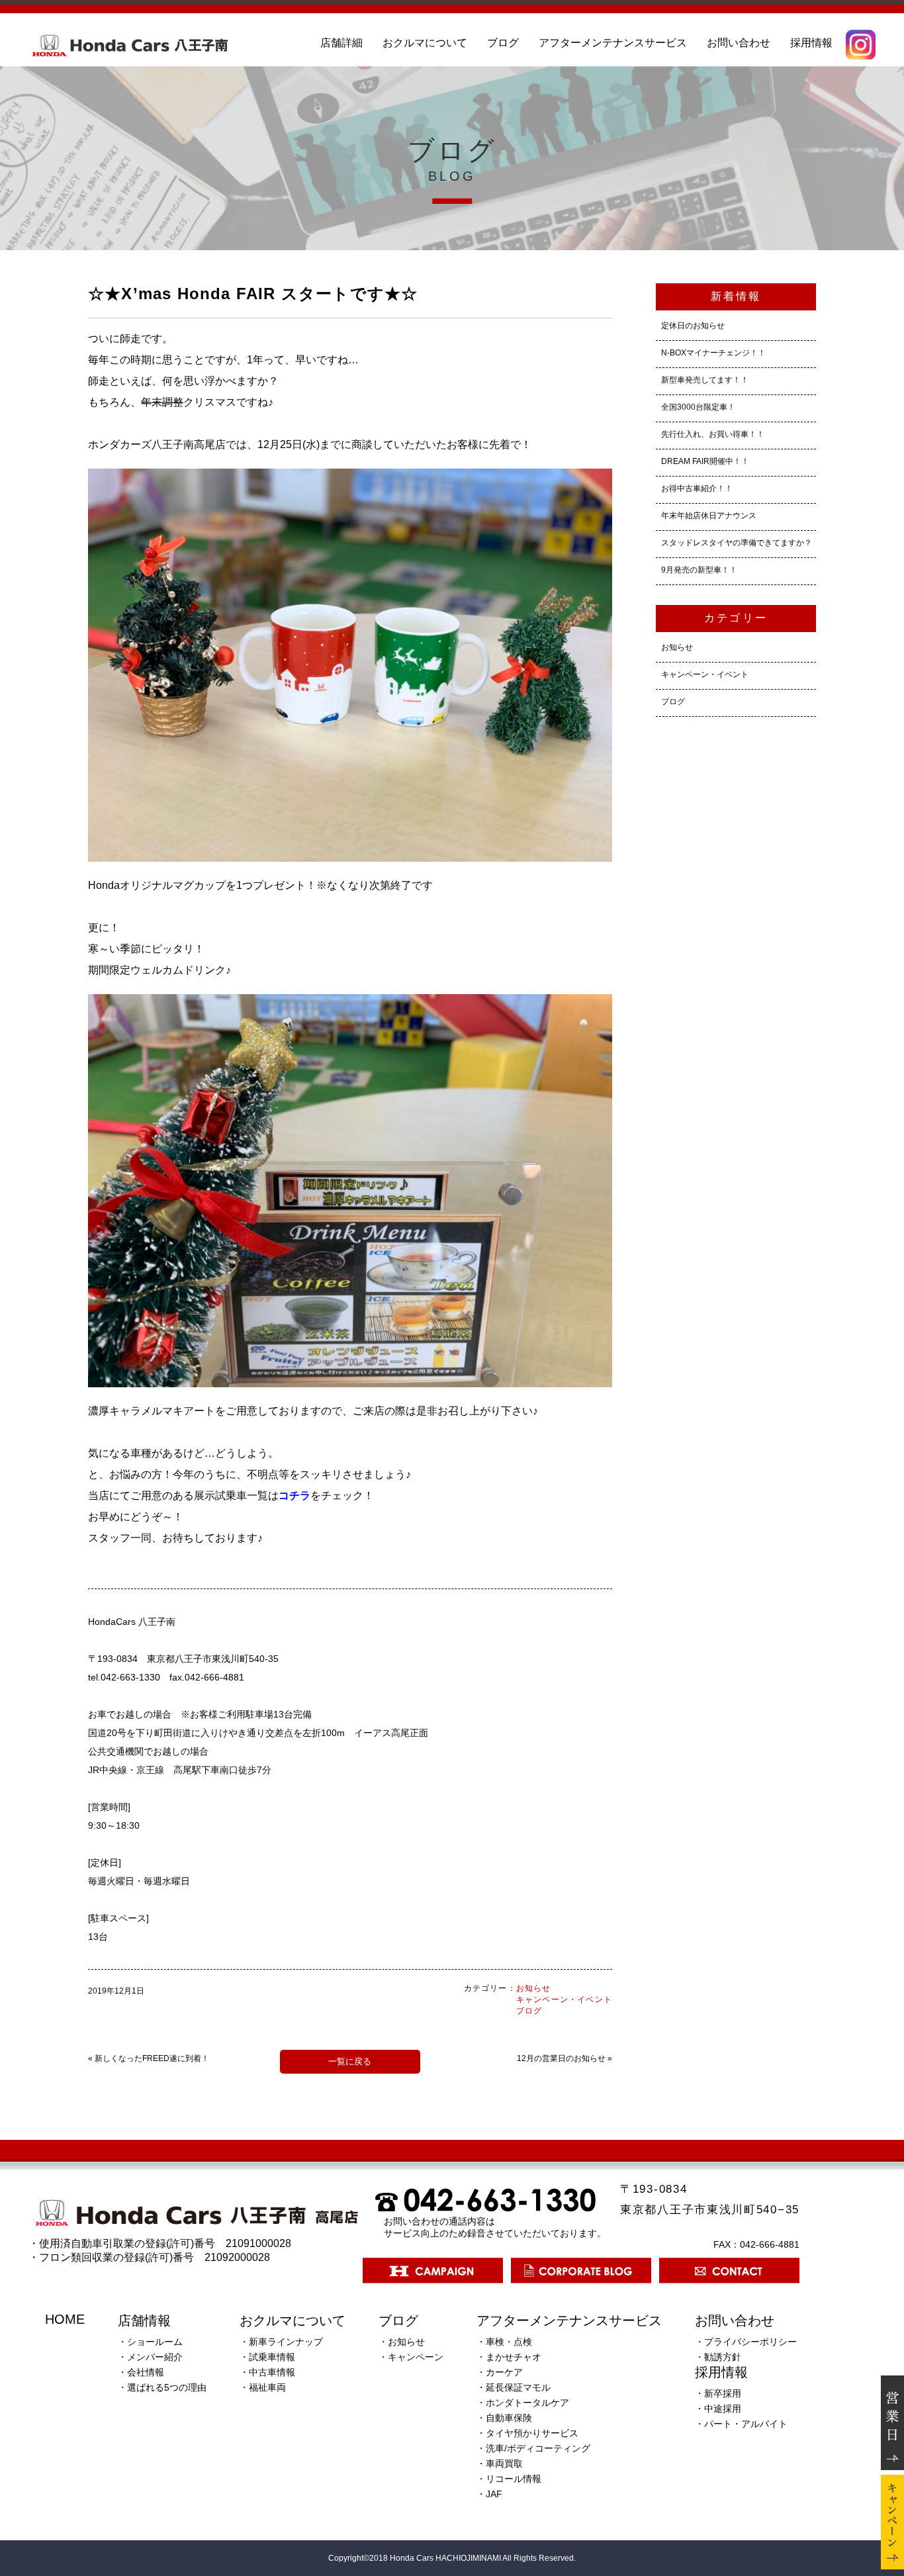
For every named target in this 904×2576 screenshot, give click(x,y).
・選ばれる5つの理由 (162, 2387)
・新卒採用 (718, 2393)
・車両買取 (500, 2463)
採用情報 (811, 43)
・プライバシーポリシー (746, 2342)
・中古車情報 (267, 2372)
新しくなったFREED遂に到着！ (152, 2058)
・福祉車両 (263, 2387)
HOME (65, 2319)
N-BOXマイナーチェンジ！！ (713, 353)
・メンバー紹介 (150, 2357)
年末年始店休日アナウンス (709, 516)
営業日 (892, 2423)
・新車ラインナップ (281, 2342)
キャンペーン (892, 2522)
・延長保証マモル (514, 2387)
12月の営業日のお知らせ (561, 2058)
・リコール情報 (509, 2479)
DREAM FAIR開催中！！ (705, 461)
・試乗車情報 (267, 2357)
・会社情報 (141, 2372)
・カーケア (500, 2372)
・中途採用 (718, 2409)
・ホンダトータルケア (523, 2403)
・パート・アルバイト (741, 2424)
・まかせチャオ (509, 2357)
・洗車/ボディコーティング (533, 2448)
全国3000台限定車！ (698, 407)
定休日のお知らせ (693, 326)
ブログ (503, 43)
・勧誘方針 (718, 2357)
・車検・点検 (504, 2342)
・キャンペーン (411, 2357)
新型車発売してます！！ (705, 380)
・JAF (489, 2494)
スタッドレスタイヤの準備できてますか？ (737, 543)
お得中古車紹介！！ (697, 488)
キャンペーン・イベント (564, 2000)
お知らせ (534, 1988)
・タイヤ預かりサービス (527, 2433)
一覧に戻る (350, 2061)
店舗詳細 (341, 43)
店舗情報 (144, 2321)
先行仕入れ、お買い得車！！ (713, 434)
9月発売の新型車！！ (699, 570)
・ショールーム (150, 2342)
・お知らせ (402, 2342)
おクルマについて (425, 43)
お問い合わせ (739, 43)
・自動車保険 (504, 2418)
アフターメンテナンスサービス (613, 43)
